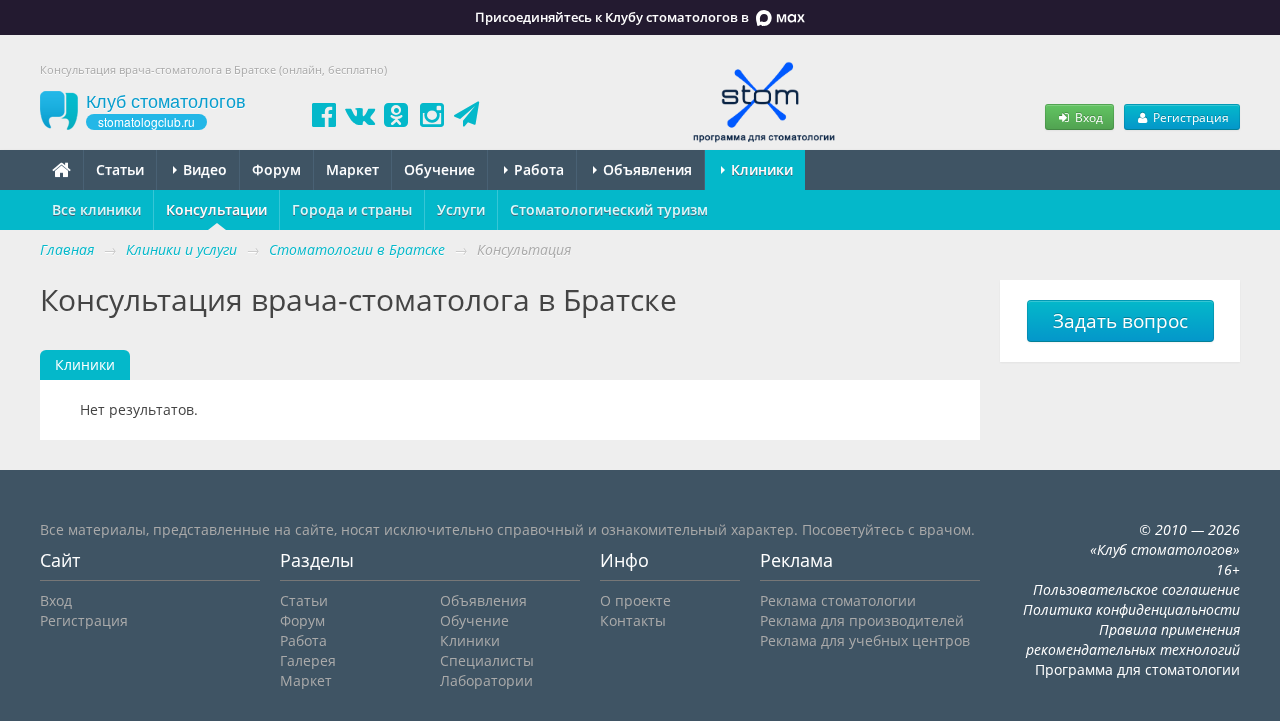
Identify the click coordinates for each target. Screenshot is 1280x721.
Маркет (352, 169)
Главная (67, 249)
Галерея (308, 660)
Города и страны (352, 209)
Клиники (760, 169)
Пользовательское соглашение (1136, 589)
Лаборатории (486, 680)
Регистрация (1189, 117)
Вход (1087, 117)
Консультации (216, 209)
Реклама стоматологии (838, 600)
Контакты (633, 620)
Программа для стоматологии (1137, 669)
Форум (276, 169)
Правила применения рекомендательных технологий (1133, 639)
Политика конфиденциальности (1131, 609)
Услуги (461, 209)
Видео (203, 169)
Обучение (439, 169)
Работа (537, 169)
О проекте (635, 600)
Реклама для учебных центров (865, 640)
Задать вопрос (1120, 321)
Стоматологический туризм (609, 209)
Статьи (120, 169)
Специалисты (487, 660)
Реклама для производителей (862, 620)
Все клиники (96, 209)
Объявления (645, 169)
